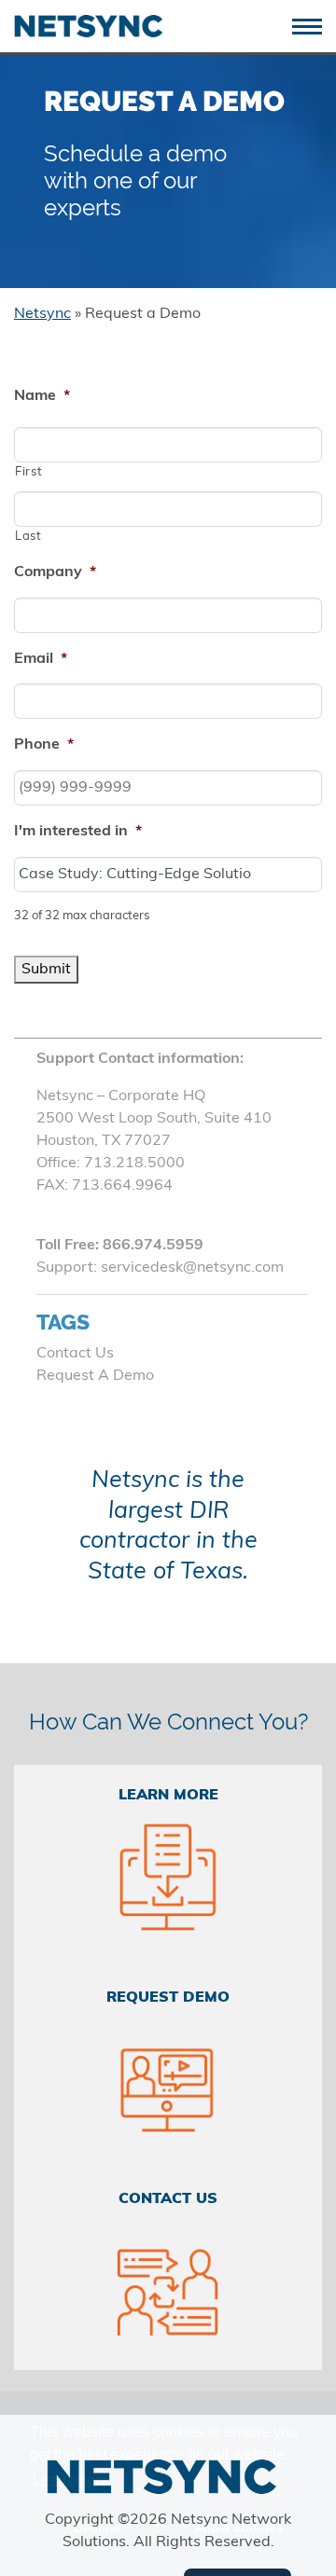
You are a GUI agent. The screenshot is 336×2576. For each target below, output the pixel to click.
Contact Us (75, 1354)
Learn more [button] (70, 2480)
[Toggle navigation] (314, 25)
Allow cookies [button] (239, 2528)
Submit (46, 970)
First (28, 472)
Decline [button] (98, 2528)
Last (28, 537)
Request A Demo (95, 1376)
